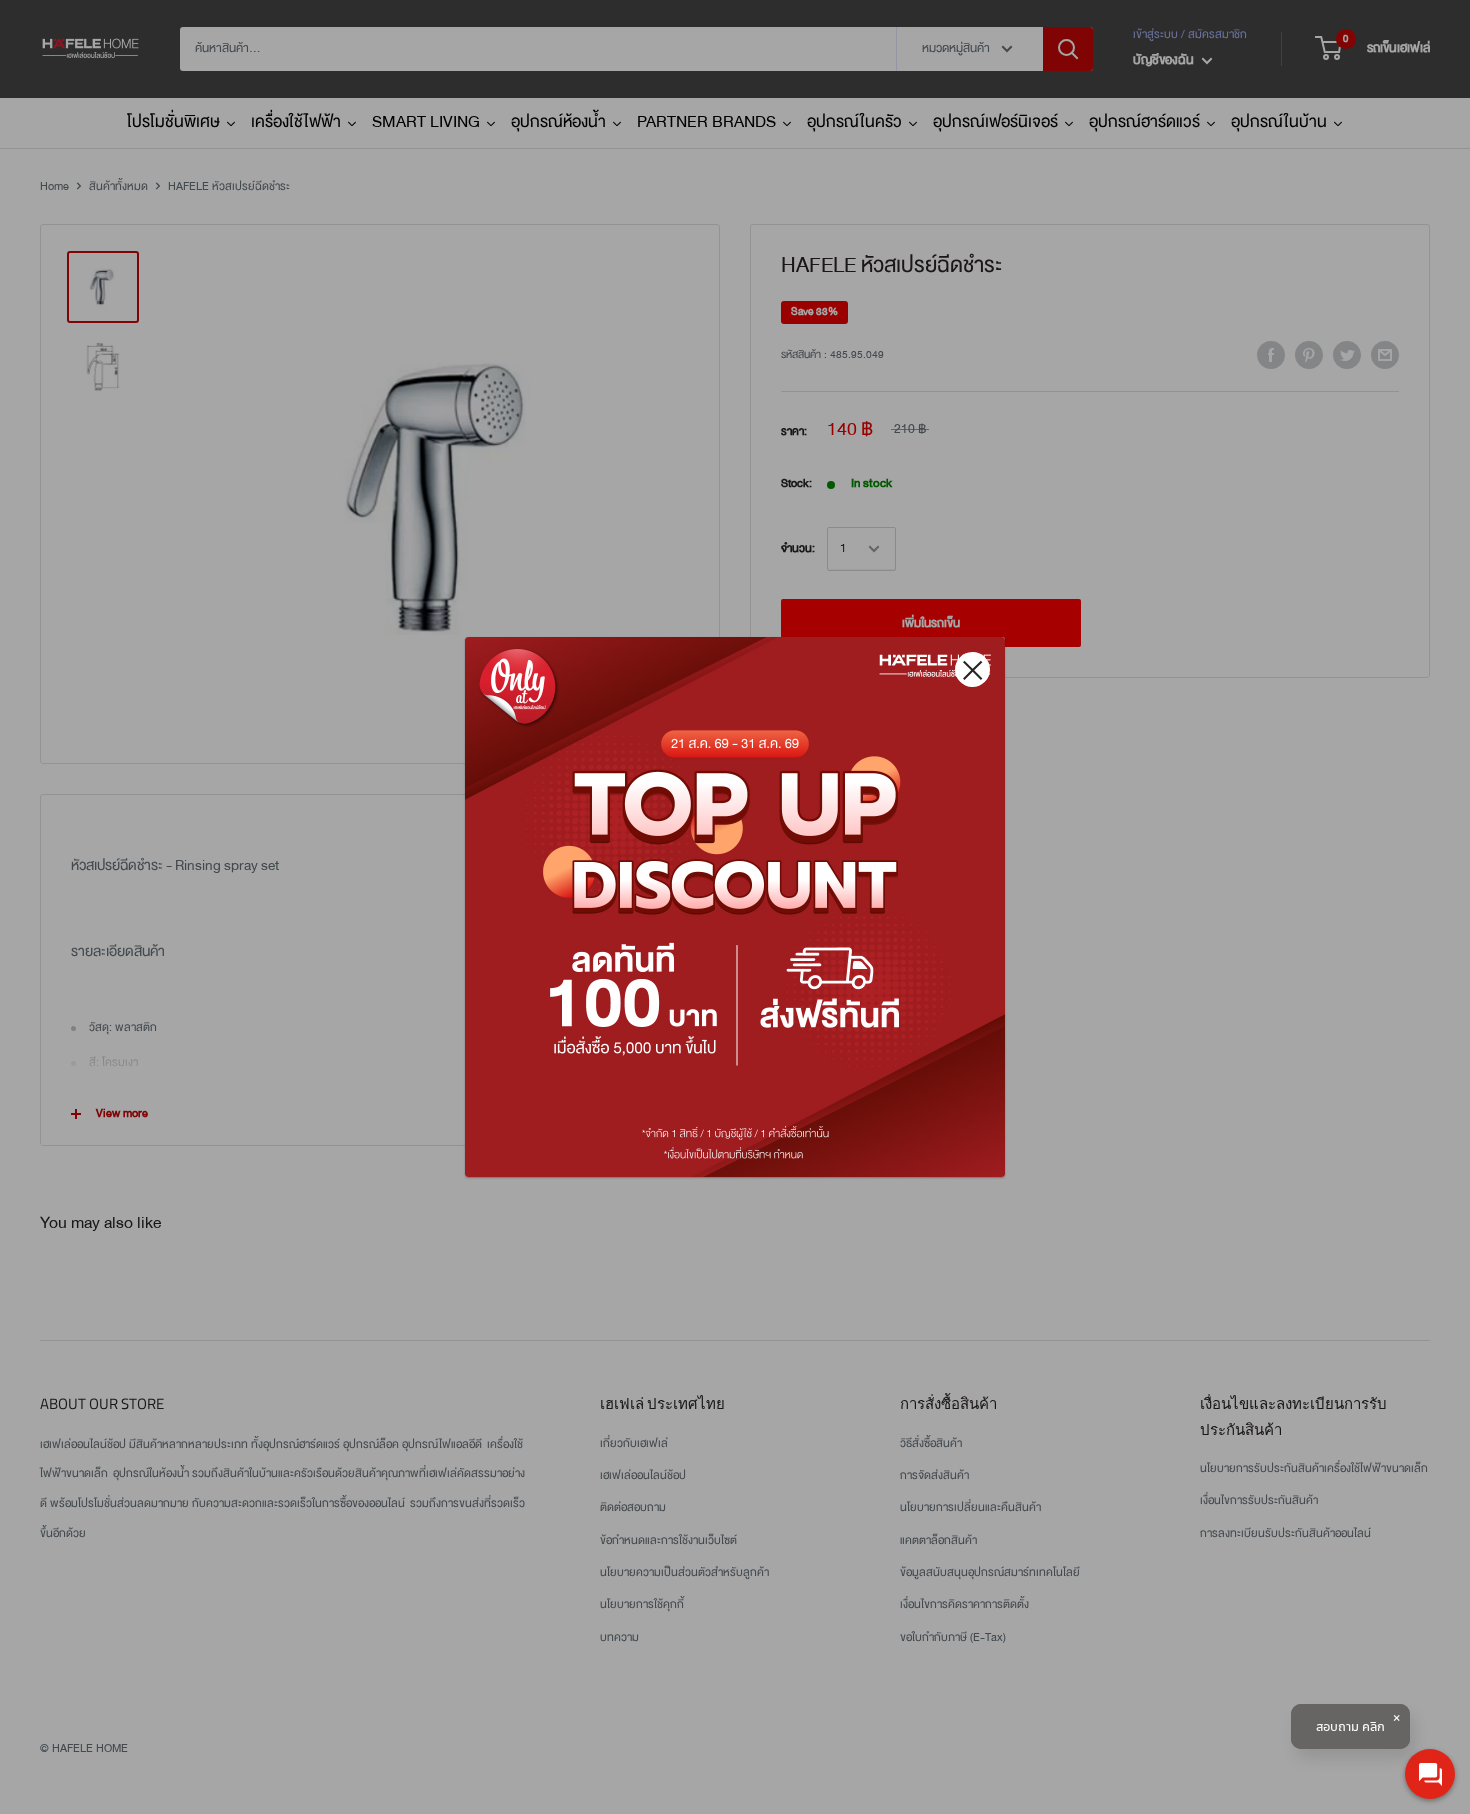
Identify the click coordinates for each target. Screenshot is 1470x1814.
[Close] (972, 669)
